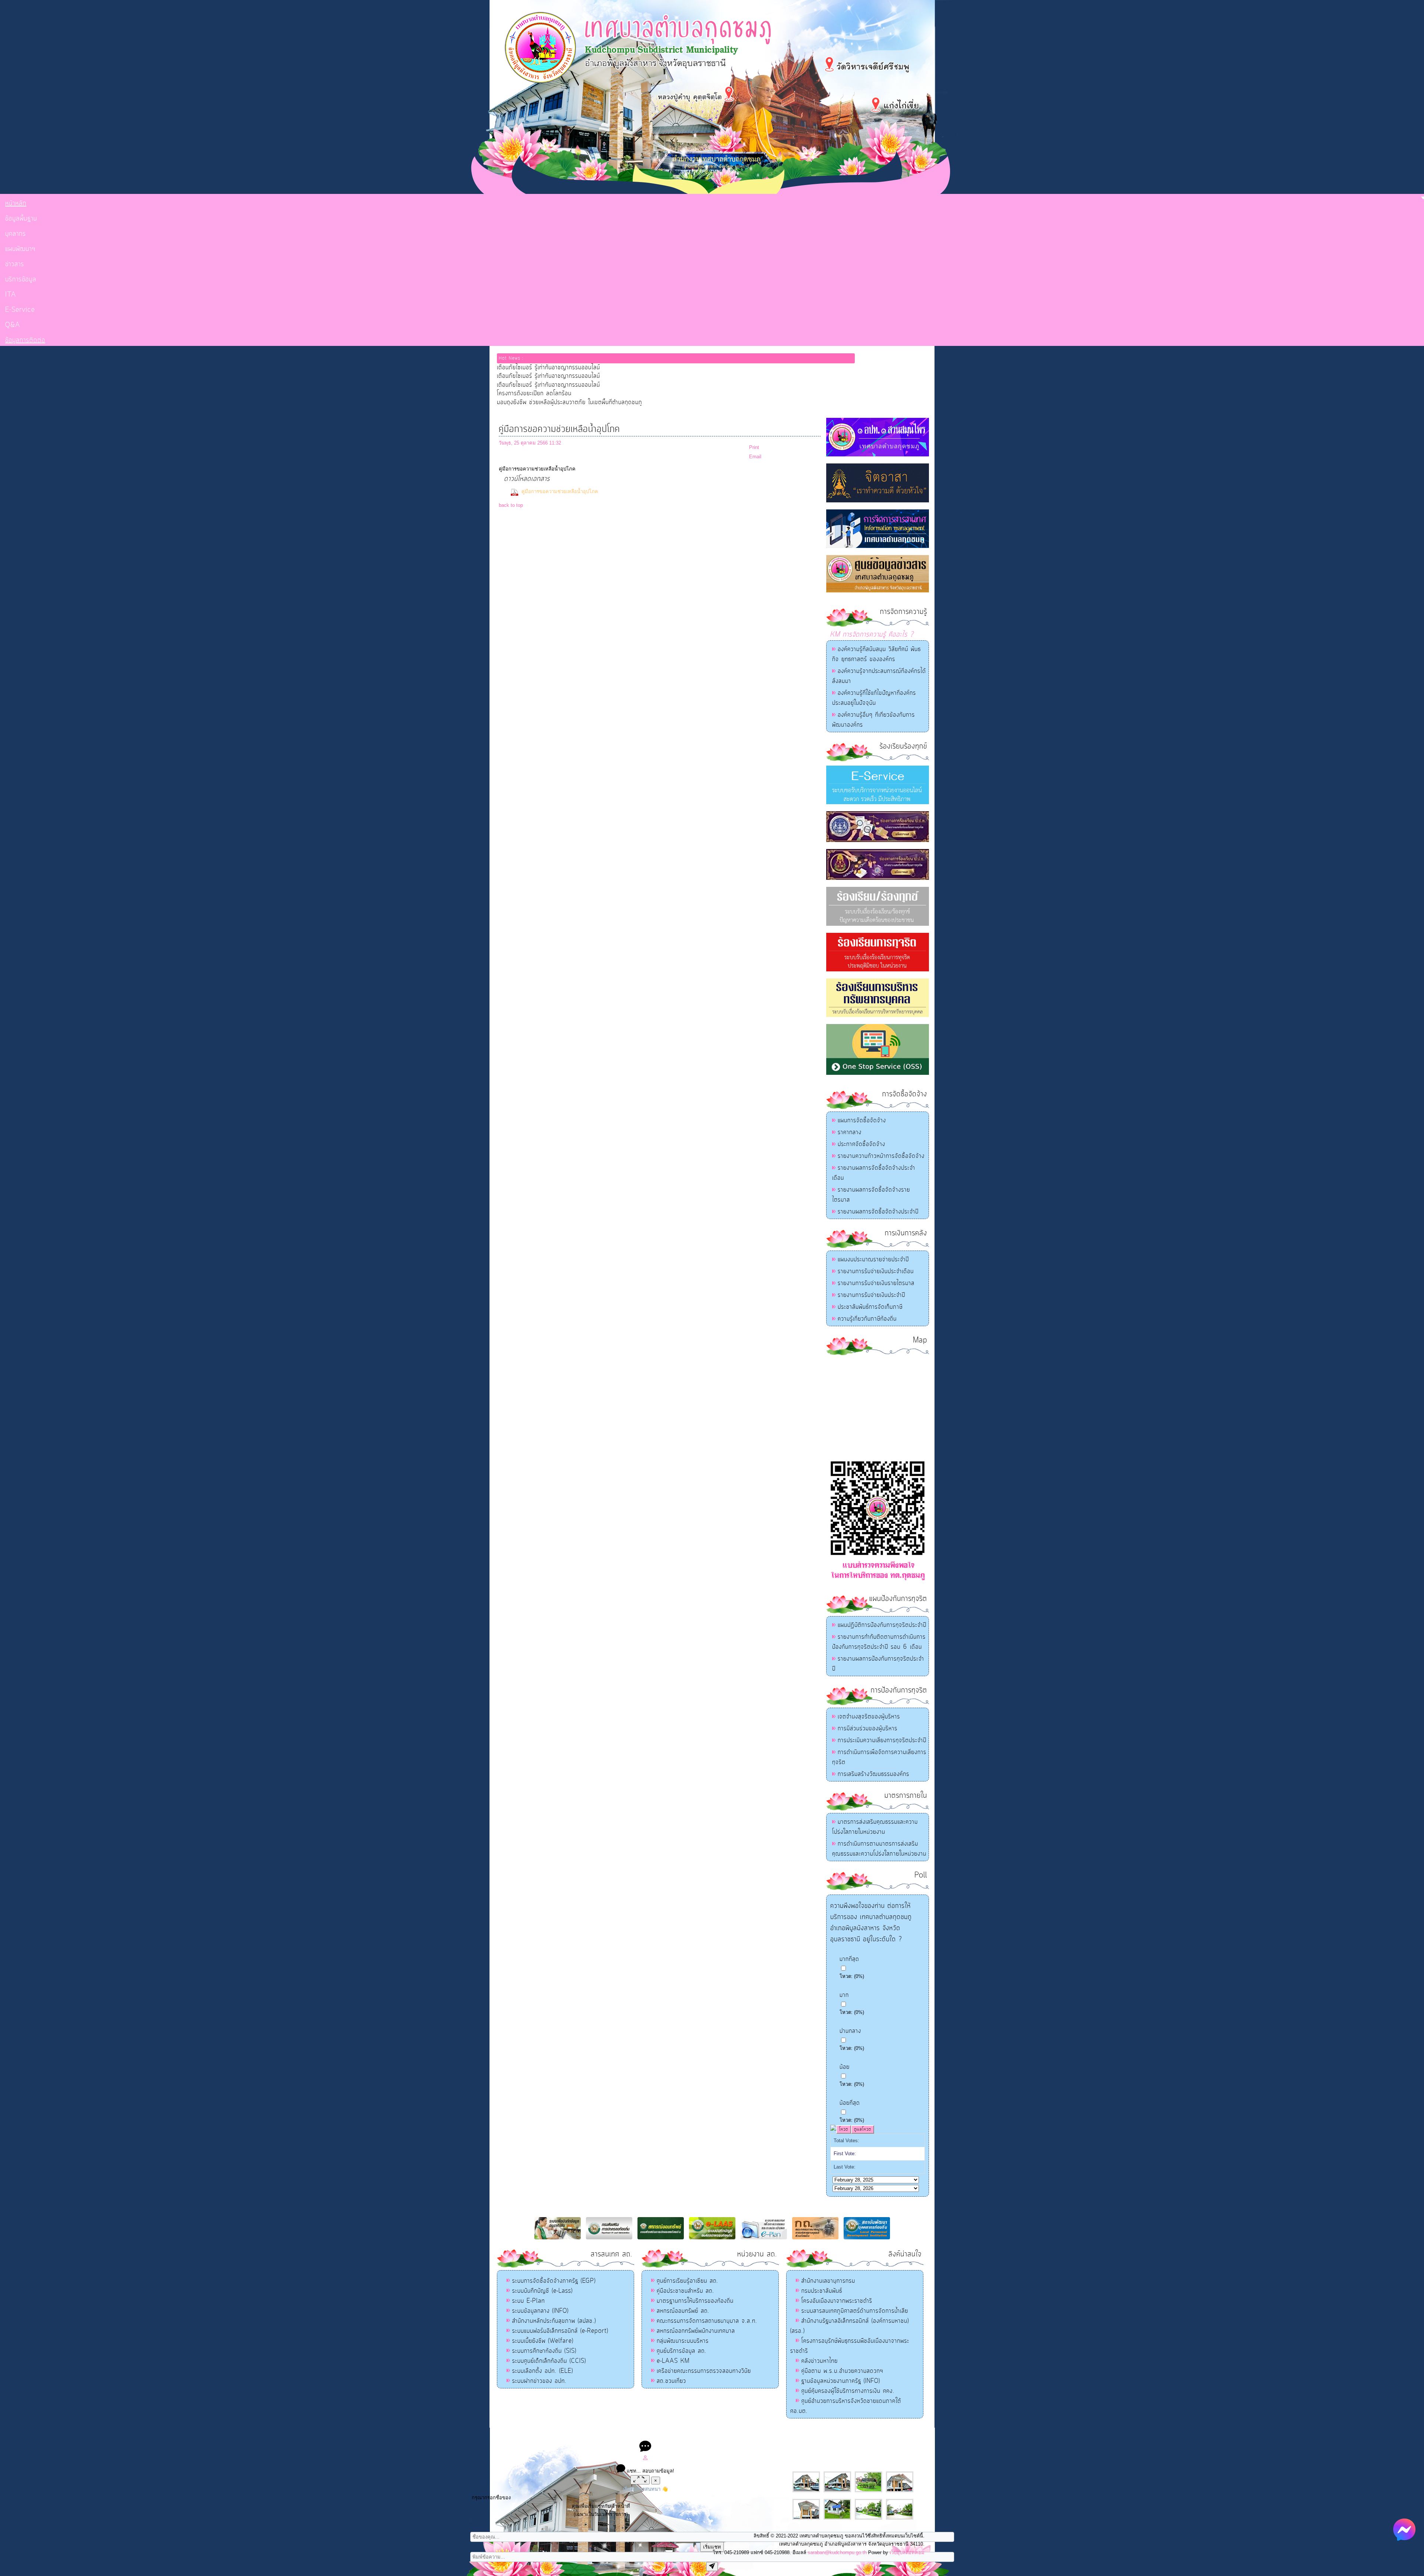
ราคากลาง (850, 1132)
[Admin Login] (645, 2459)
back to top (511, 505)
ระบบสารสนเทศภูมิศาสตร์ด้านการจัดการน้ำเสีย (855, 2311)
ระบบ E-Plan (528, 2301)
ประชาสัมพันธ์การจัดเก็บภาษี (870, 1307)
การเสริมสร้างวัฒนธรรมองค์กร (873, 1774)
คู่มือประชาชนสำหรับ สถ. (685, 2291)
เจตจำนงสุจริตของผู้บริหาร (869, 1717)
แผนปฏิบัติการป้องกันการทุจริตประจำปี (882, 1625)
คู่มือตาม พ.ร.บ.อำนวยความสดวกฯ (842, 2371)
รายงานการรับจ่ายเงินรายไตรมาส (876, 1283)
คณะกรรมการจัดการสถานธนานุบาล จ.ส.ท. (707, 2321)
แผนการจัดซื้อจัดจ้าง (862, 1120)
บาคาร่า (704, 2435)
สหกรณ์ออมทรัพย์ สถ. (683, 2311)
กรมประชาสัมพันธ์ (822, 2291)
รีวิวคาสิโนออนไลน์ (766, 2435)
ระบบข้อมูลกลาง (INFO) (540, 2311)
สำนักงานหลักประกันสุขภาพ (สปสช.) (554, 2321)
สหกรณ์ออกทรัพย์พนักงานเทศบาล (696, 2331)
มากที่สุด (849, 1959)
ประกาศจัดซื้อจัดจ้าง (861, 1144)
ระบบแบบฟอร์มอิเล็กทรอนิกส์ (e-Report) (560, 2331)
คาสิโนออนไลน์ (729, 2435)
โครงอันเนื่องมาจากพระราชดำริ (837, 2301)
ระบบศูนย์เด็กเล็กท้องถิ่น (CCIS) (549, 2361)
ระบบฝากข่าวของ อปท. (539, 2381)
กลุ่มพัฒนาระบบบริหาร (683, 2341)
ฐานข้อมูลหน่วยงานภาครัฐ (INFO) (841, 2381)
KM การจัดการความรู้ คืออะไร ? (872, 635)
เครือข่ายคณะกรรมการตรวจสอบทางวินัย (704, 2371)
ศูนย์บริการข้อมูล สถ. (682, 2351)
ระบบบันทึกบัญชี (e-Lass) (542, 2291)
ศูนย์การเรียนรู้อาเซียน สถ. (688, 2281)
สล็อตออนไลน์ (652, 2435)
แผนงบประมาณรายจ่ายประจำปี (873, 1259)
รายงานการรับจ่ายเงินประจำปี (871, 1295)
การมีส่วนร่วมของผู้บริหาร (868, 1728)
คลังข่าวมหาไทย (820, 2361)
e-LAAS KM (673, 2361)
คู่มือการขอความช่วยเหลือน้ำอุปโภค (560, 491)
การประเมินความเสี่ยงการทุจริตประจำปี (882, 1740)
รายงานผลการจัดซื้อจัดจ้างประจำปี (878, 1212)
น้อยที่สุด (850, 2103)
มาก (844, 1995)
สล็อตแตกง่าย (682, 2435)
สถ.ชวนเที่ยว (671, 2381)
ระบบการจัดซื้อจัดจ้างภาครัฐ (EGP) (554, 2281)
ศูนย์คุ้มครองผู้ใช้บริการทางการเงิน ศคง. (848, 2391)
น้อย (845, 2067)
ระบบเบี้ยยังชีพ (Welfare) (543, 2341)
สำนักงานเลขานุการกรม (828, 2281)
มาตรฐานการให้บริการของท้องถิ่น (695, 2301)
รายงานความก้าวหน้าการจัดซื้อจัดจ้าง (881, 1156)
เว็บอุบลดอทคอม (907, 2552)
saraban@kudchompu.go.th (837, 2552)
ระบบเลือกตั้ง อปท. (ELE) (543, 2371)
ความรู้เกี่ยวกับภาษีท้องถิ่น (867, 1319)
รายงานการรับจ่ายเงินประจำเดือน (876, 1271)
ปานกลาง (850, 2031)
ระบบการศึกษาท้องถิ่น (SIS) (544, 2351)
